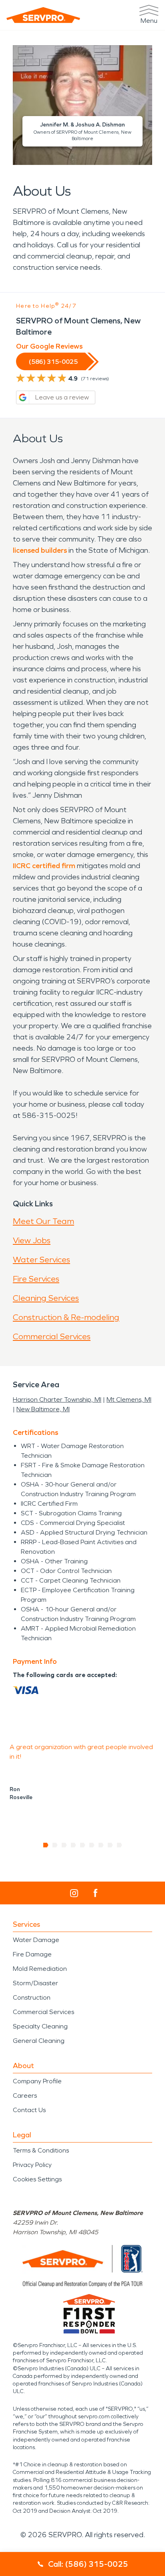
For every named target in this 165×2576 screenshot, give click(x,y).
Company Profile (37, 2081)
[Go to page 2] (55, 1845)
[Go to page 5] (83, 1845)
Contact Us (29, 2110)
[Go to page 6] (92, 1845)
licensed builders (40, 550)
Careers (25, 2096)
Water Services (41, 1260)
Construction (32, 1997)
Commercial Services (52, 1336)
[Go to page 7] (101, 1845)
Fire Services (36, 1279)
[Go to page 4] (73, 1845)
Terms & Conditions (41, 2150)
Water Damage (36, 1940)
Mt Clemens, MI (129, 1399)
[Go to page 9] (120, 1845)
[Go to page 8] (110, 1845)
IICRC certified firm (44, 866)
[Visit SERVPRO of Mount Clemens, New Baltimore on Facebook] (96, 1893)
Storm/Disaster (35, 1983)
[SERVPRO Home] (43, 15)
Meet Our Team (43, 1221)
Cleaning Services (46, 1298)
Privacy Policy (32, 2165)
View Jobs (32, 1240)
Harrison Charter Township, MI (57, 1399)
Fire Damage (32, 1954)
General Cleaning (39, 2041)
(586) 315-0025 (53, 362)
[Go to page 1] (46, 1845)
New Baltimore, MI (43, 1409)
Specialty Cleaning (40, 2026)
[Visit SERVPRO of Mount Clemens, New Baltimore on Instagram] (74, 1893)
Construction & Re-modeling (66, 1317)
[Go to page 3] (64, 1845)
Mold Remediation (40, 1969)
